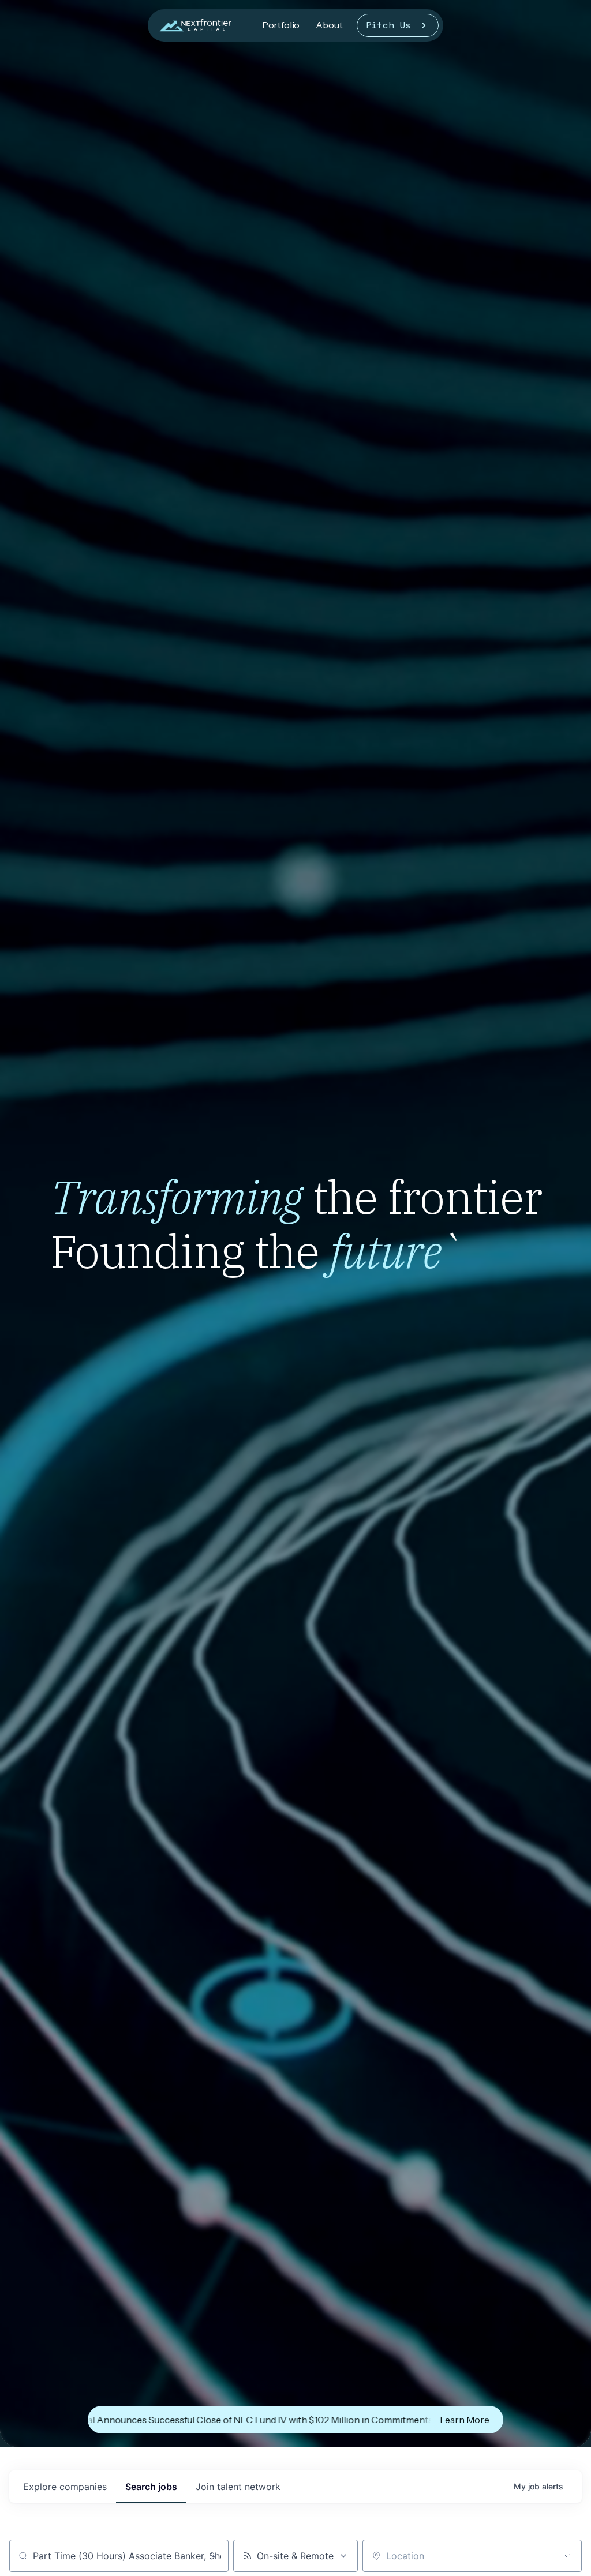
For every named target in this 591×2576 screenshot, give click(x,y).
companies (65, 2487)
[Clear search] (214, 2556)
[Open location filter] (567, 2556)
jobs (151, 2487)
